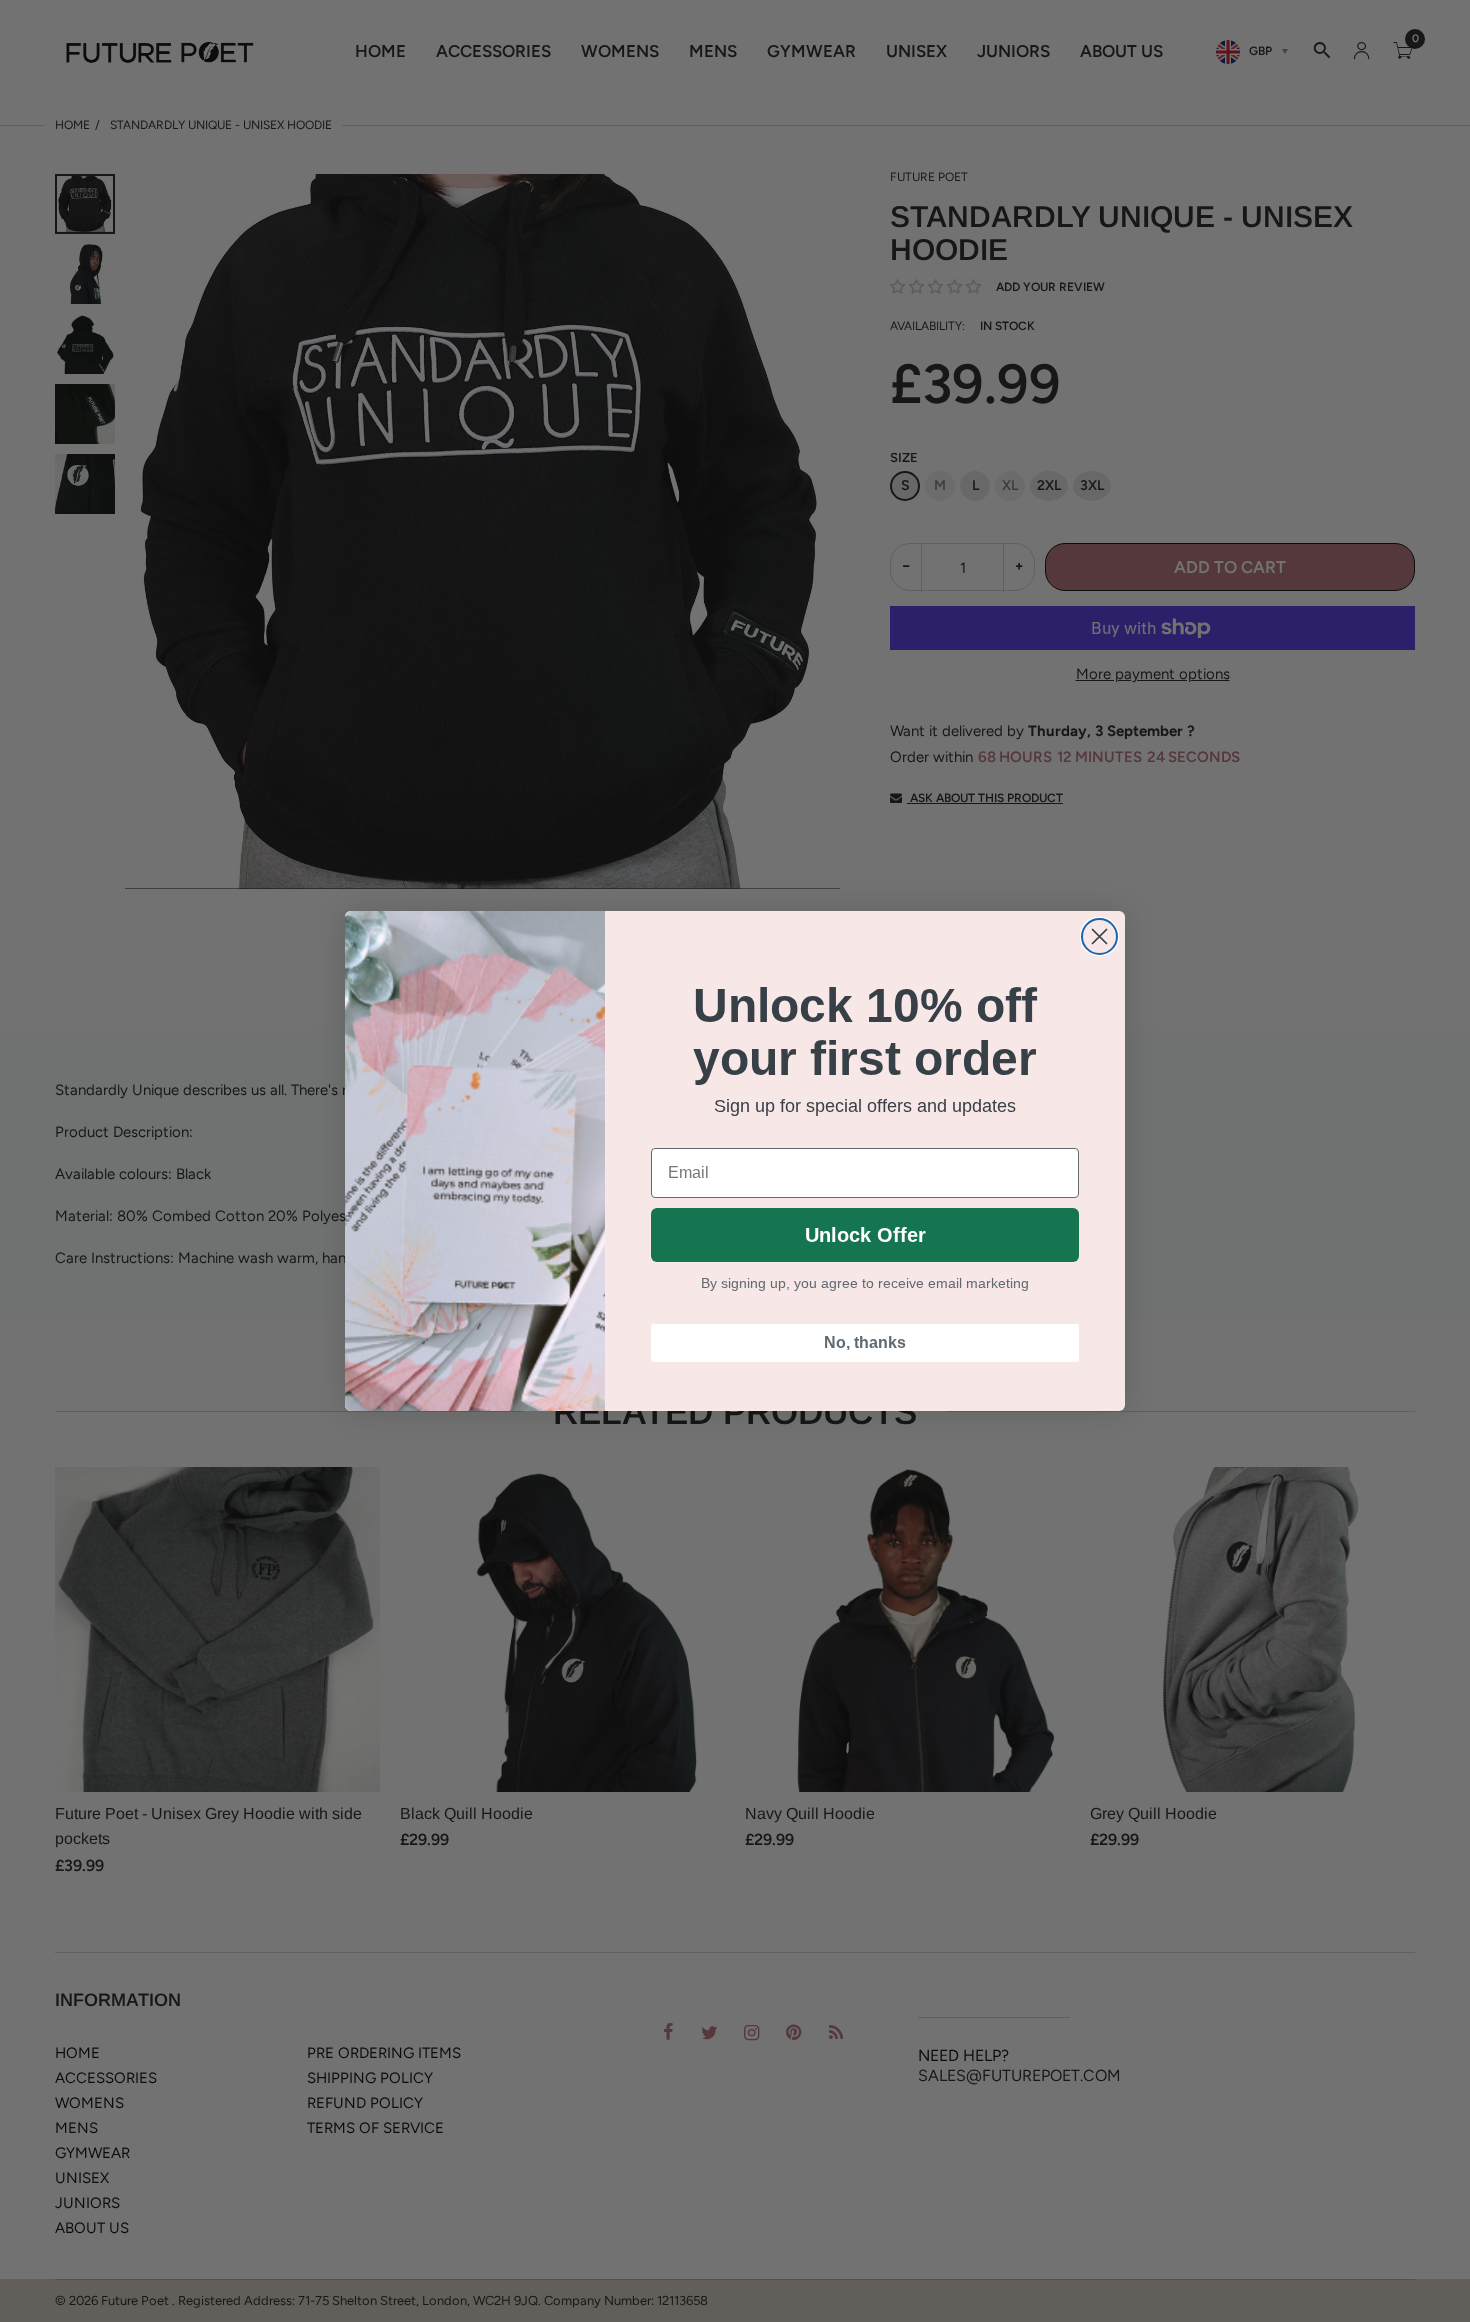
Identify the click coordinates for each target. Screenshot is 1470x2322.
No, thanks (865, 1342)
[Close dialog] (1099, 936)
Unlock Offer (865, 1235)
